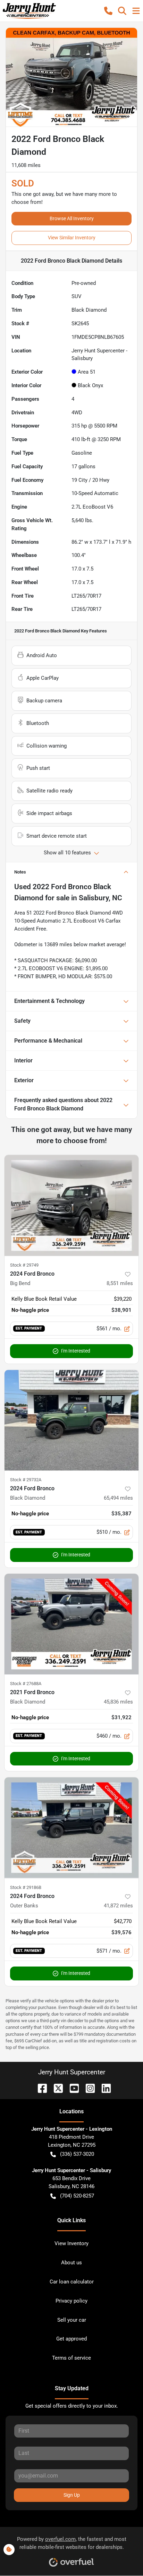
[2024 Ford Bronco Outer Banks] (71, 1828)
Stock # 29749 (24, 1265)
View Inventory (71, 2243)
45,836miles (118, 1702)
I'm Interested (76, 1351)
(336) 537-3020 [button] (77, 2154)
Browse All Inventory (72, 218)
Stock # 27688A (26, 1684)
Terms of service (71, 2358)
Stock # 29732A (26, 1480)
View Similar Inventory (72, 238)
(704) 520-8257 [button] (77, 2196)
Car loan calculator (72, 2282)
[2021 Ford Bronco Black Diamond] (71, 1624)
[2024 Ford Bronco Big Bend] (71, 1205)
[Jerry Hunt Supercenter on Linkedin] (103, 2088)
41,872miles (118, 1906)
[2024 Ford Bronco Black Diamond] (71, 1420)
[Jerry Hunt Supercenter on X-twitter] (56, 2088)
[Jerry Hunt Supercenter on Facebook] (40, 2088)
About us (71, 2263)
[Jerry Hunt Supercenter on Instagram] (87, 2088)
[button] (108, 11)
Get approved (71, 2339)
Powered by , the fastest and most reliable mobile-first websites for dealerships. (72, 2543)
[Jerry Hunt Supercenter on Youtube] (71, 2088)
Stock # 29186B (26, 1887)
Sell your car (72, 2320)
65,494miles (118, 1498)
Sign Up (72, 2495)
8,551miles (120, 1283)
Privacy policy (71, 2301)
